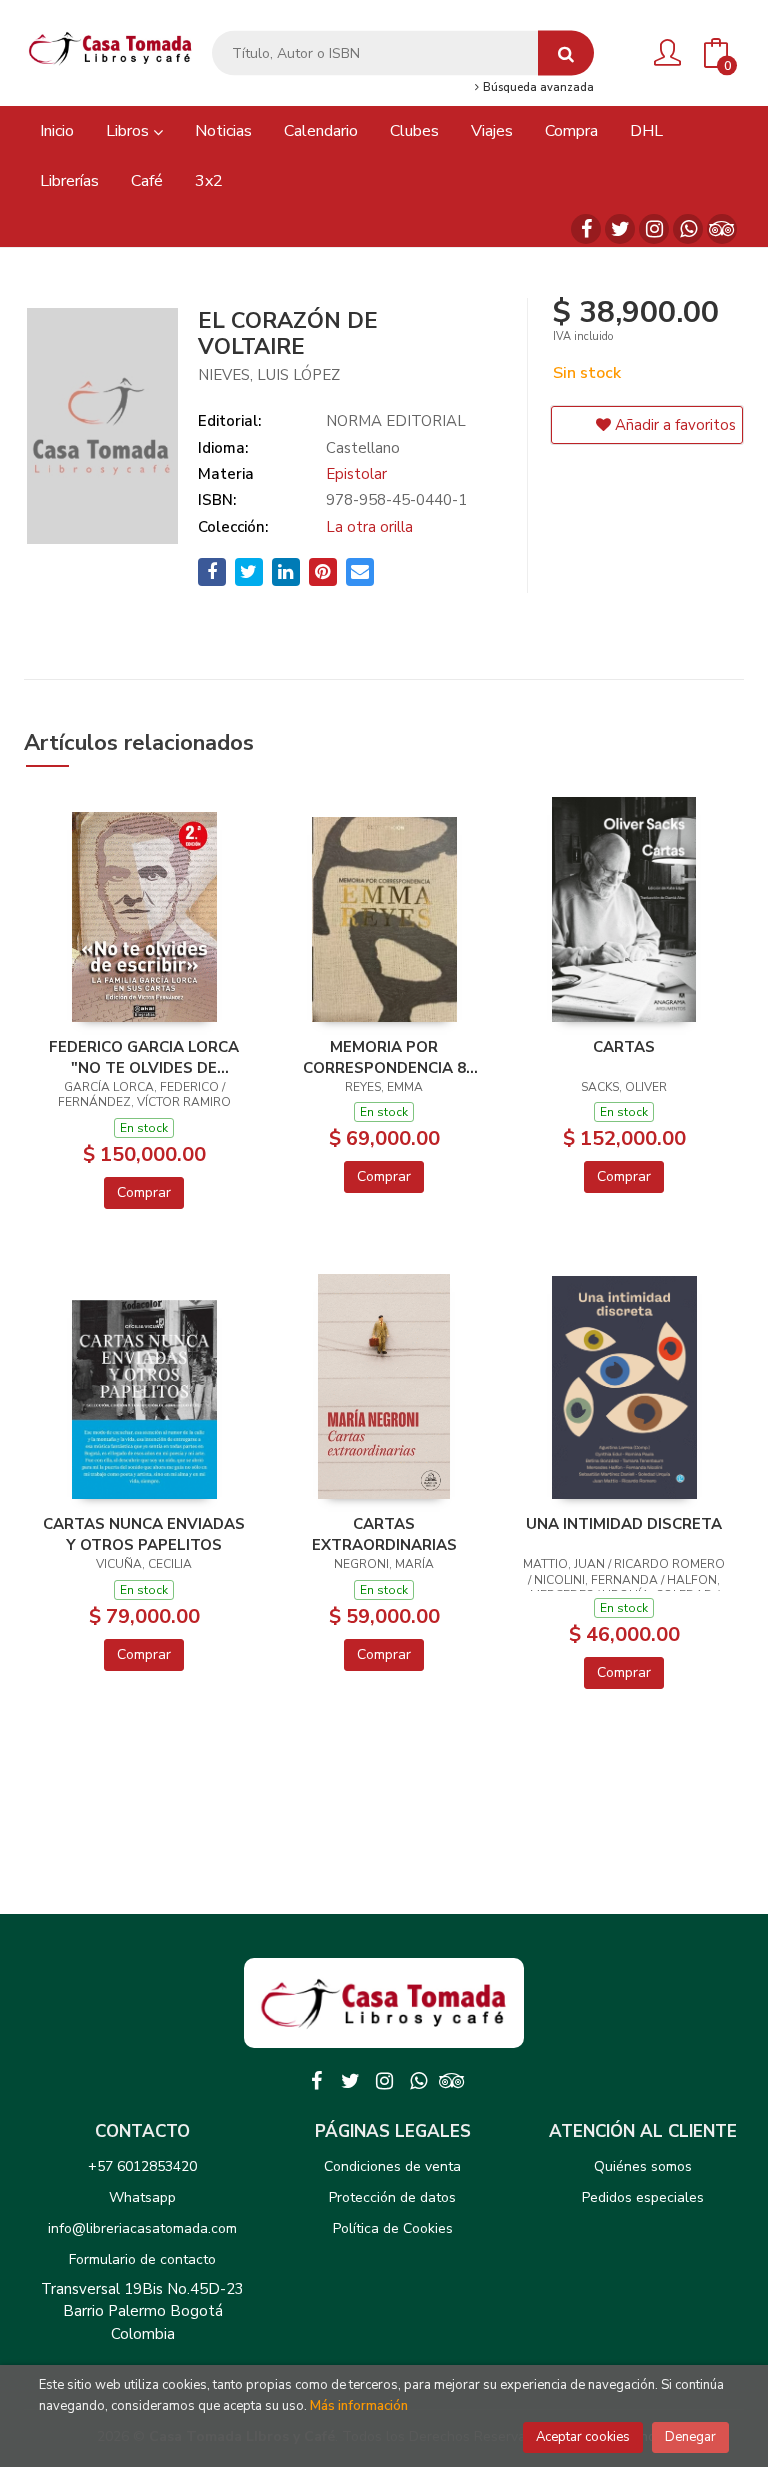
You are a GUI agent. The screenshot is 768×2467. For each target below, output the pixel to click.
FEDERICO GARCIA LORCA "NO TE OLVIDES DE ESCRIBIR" (144, 1057)
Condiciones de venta (392, 2166)
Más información (359, 2406)
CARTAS (624, 1047)
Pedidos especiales (643, 2197)
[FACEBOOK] (586, 229)
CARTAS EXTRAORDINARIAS (384, 1534)
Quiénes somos (643, 2166)
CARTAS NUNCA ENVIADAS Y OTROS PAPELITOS (144, 1534)
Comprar (144, 1192)
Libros (129, 131)
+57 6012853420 (142, 2166)
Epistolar (356, 474)
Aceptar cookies (583, 2437)
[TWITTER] (620, 229)
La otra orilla (369, 527)
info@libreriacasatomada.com (142, 2228)
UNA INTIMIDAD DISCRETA (624, 1524)
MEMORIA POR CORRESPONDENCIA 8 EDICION (384, 1057)
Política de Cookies (393, 2228)
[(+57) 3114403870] (688, 229)
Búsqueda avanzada (537, 88)
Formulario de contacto (142, 2259)
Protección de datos (392, 2197)
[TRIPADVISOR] (722, 229)
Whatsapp (142, 2197)
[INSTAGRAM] (654, 229)
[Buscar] (566, 53)
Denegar (690, 2437)
